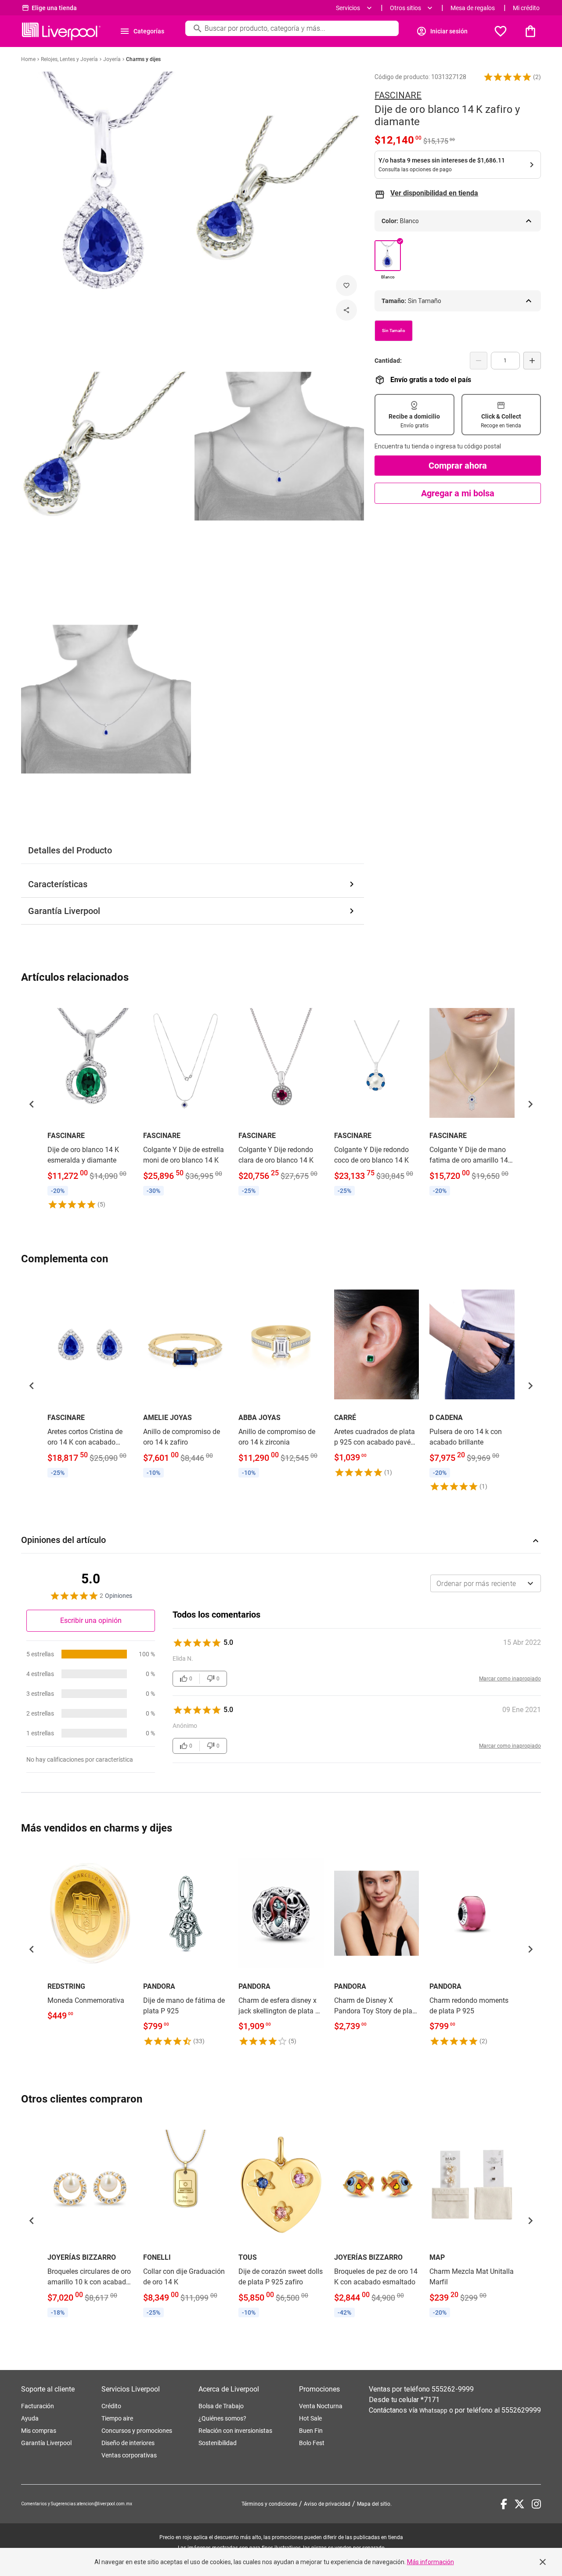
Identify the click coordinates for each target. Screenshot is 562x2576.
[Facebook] (504, 2504)
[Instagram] (536, 2504)
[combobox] (486, 1583)
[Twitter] (519, 2504)
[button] (508, 77)
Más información (431, 2562)
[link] (90, 1104)
